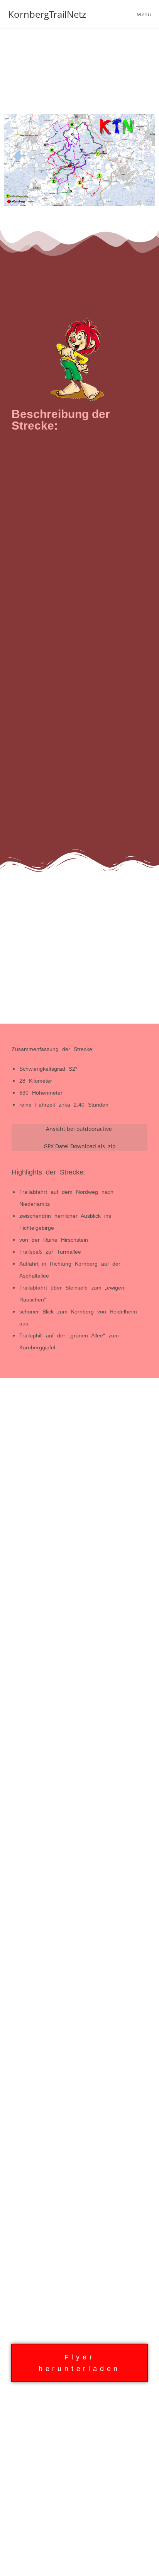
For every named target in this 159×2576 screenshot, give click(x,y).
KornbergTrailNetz (47, 14)
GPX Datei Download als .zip (80, 1146)
